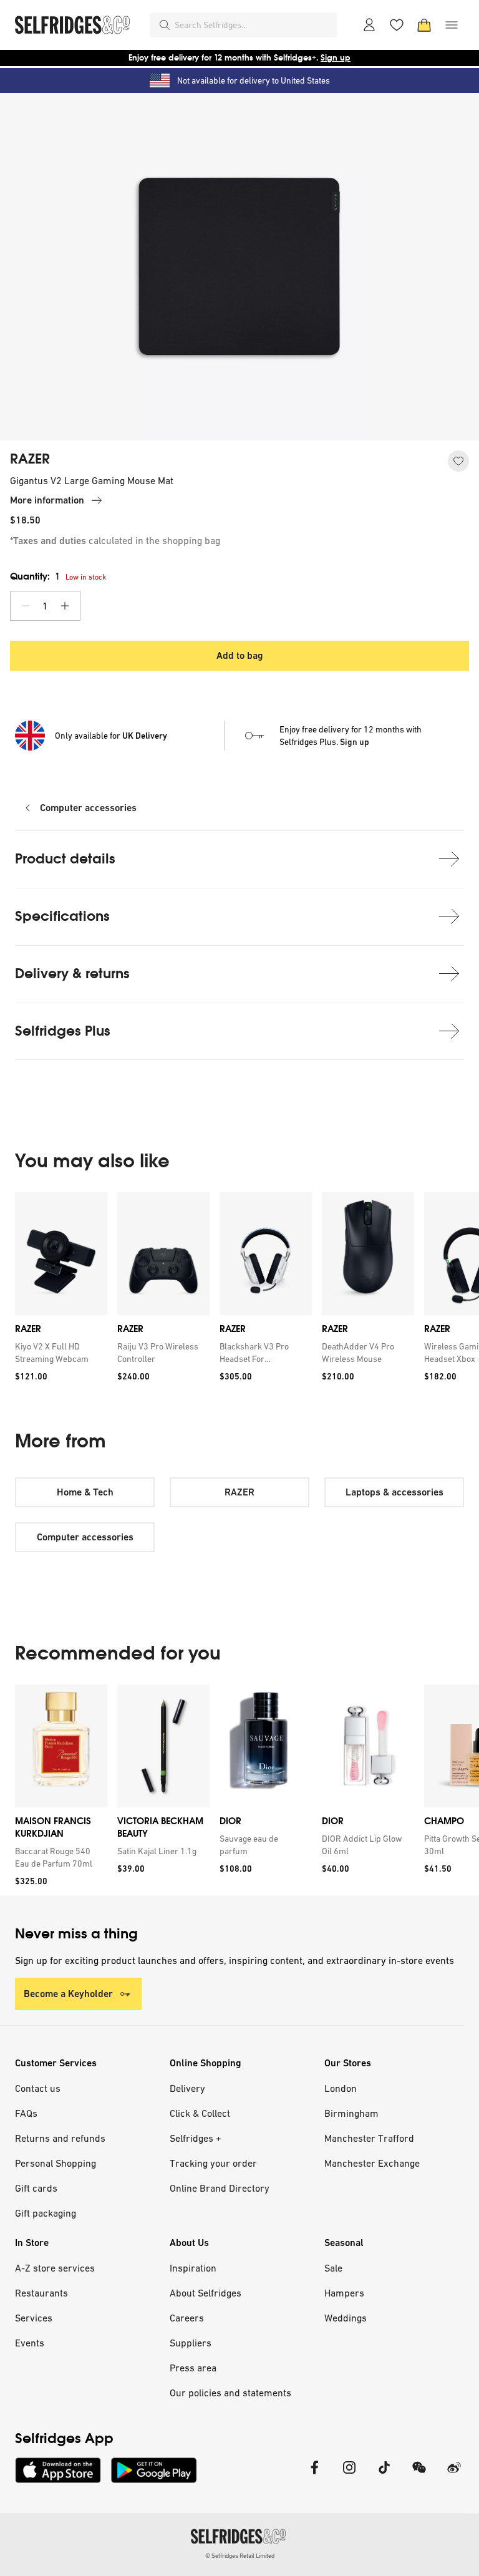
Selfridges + (196, 2138)
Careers (187, 2318)
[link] (59, 1353)
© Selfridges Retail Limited (240, 2556)
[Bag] (424, 25)
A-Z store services (55, 2268)
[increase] (65, 606)
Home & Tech (85, 1492)
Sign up (336, 58)
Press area (193, 2368)
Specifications (62, 916)
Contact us (38, 2088)
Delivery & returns (72, 974)
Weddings (346, 2318)
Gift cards (36, 2188)
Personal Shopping (56, 2163)
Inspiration (193, 2268)
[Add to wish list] (458, 461)
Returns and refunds (60, 2138)
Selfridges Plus (63, 1031)
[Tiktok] (384, 2475)
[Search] (165, 25)
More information (47, 500)
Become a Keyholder (68, 1994)
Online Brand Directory (220, 2188)
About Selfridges (206, 2293)
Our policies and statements (230, 2393)
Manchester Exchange (372, 2163)
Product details (65, 859)
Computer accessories (88, 808)
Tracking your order (213, 2163)
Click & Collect (200, 2113)
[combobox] (253, 25)
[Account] (369, 25)
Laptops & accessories (394, 1492)
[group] (239, 1291)
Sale (333, 2268)
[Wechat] (419, 2475)
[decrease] (26, 606)
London (341, 2088)
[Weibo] (454, 2475)
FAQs (26, 2113)
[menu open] (452, 25)
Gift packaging (46, 2213)
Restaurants (41, 2293)
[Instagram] (349, 2475)
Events (30, 2343)
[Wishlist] (397, 25)
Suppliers (191, 2343)
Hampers (344, 2293)
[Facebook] (314, 2475)
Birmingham (351, 2113)
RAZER (30, 459)
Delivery (187, 2088)
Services (34, 2318)
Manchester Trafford (369, 2138)
